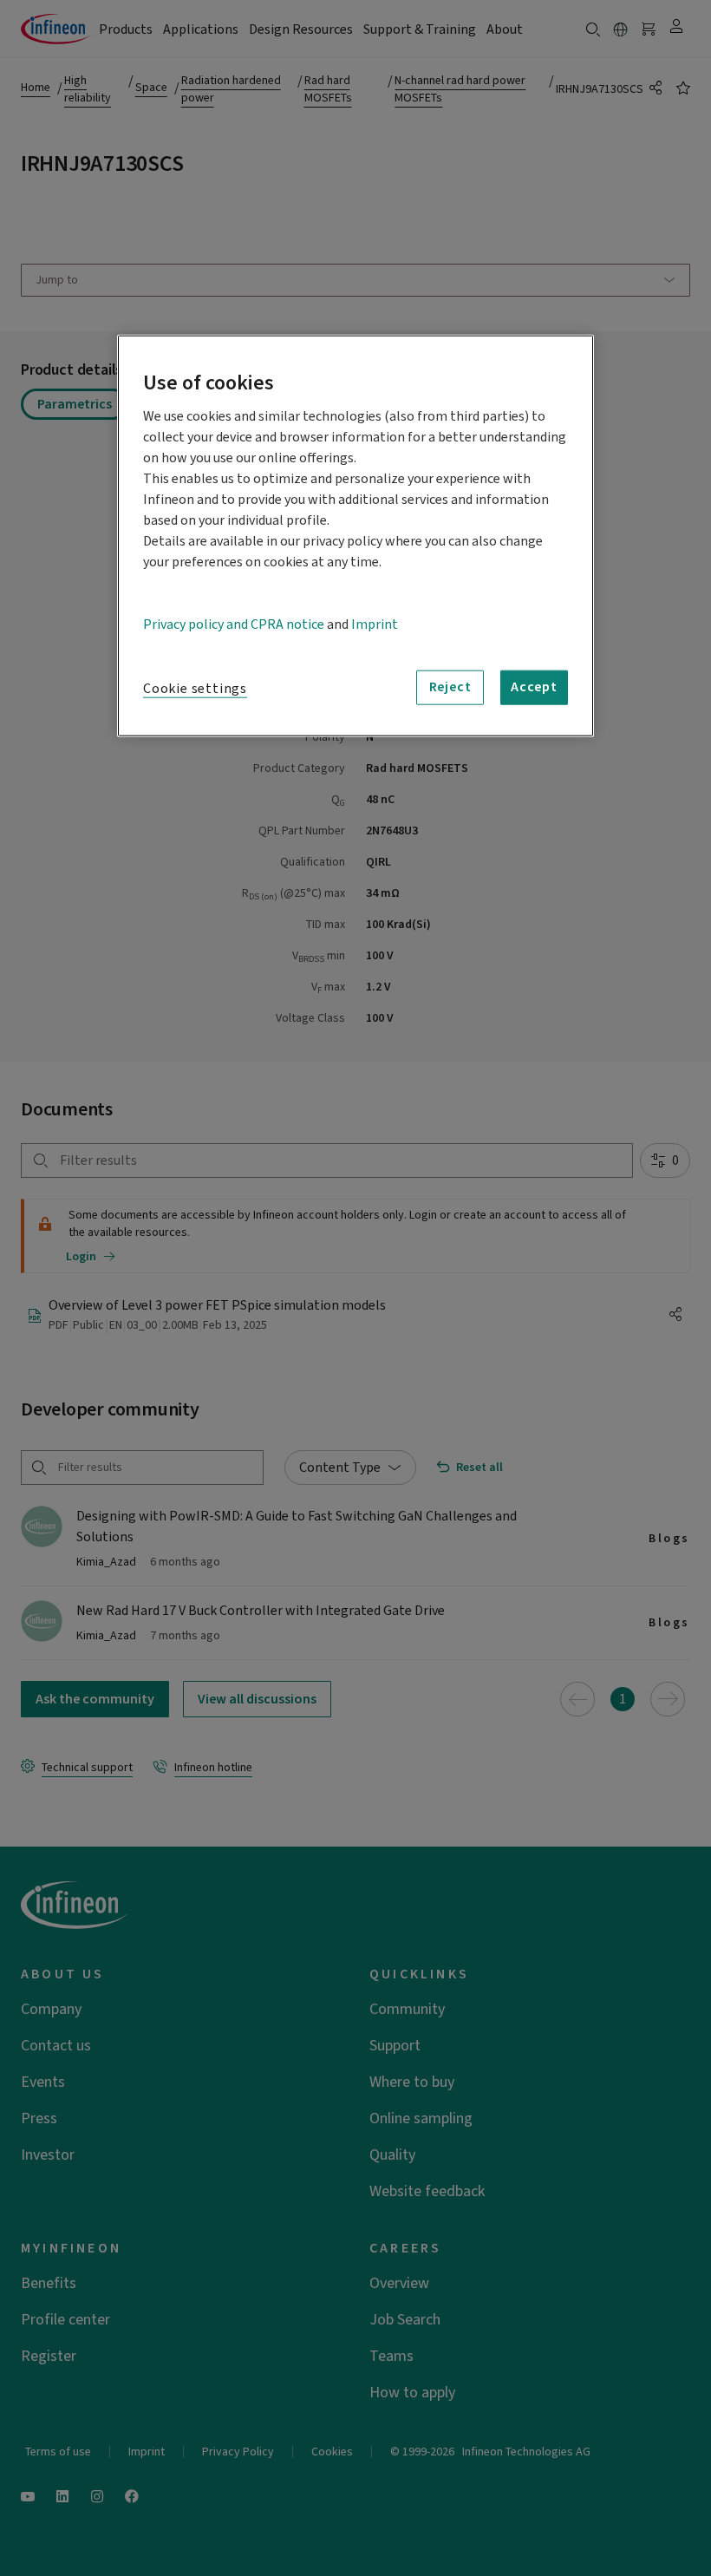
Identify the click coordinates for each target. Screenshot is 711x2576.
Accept (534, 687)
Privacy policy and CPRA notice (234, 624)
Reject (450, 687)
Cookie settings (195, 688)
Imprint (375, 624)
